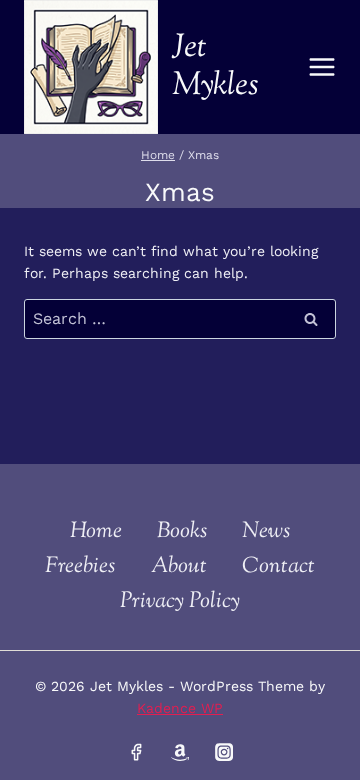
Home (96, 532)
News (266, 532)
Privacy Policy (180, 602)
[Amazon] (180, 752)
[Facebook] (136, 752)
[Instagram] (223, 752)
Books (182, 532)
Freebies (80, 567)
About (179, 567)
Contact (278, 567)
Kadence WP (180, 708)
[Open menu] (322, 66)
